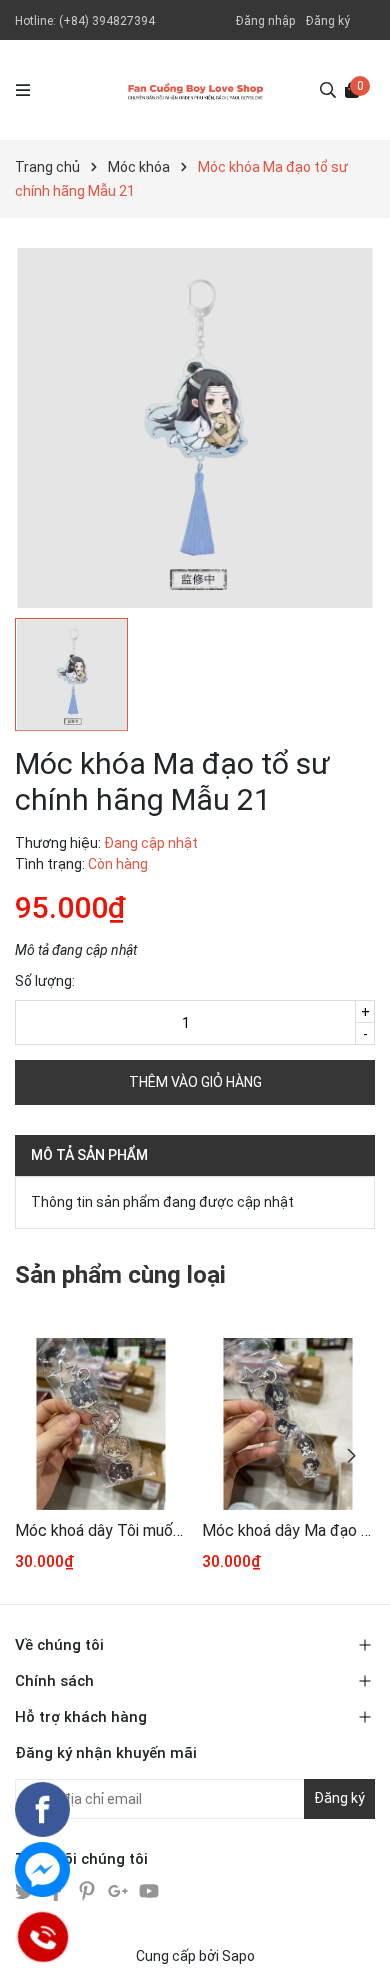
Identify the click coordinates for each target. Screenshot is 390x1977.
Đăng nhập (265, 21)
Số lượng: (45, 981)
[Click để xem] (195, 428)
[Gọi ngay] (43, 1937)
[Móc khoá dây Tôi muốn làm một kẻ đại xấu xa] (101, 1424)
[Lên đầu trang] (355, 1942)
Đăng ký (328, 21)
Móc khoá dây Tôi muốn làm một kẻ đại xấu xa (101, 1530)
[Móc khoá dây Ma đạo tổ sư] (288, 1424)
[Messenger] (42, 1869)
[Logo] (195, 90)
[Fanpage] (42, 1809)
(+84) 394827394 (107, 21)
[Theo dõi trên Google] (119, 1890)
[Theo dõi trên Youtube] (149, 1890)
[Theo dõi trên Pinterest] (88, 1890)
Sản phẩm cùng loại (120, 1275)
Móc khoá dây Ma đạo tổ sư (288, 1530)
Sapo (238, 1956)
